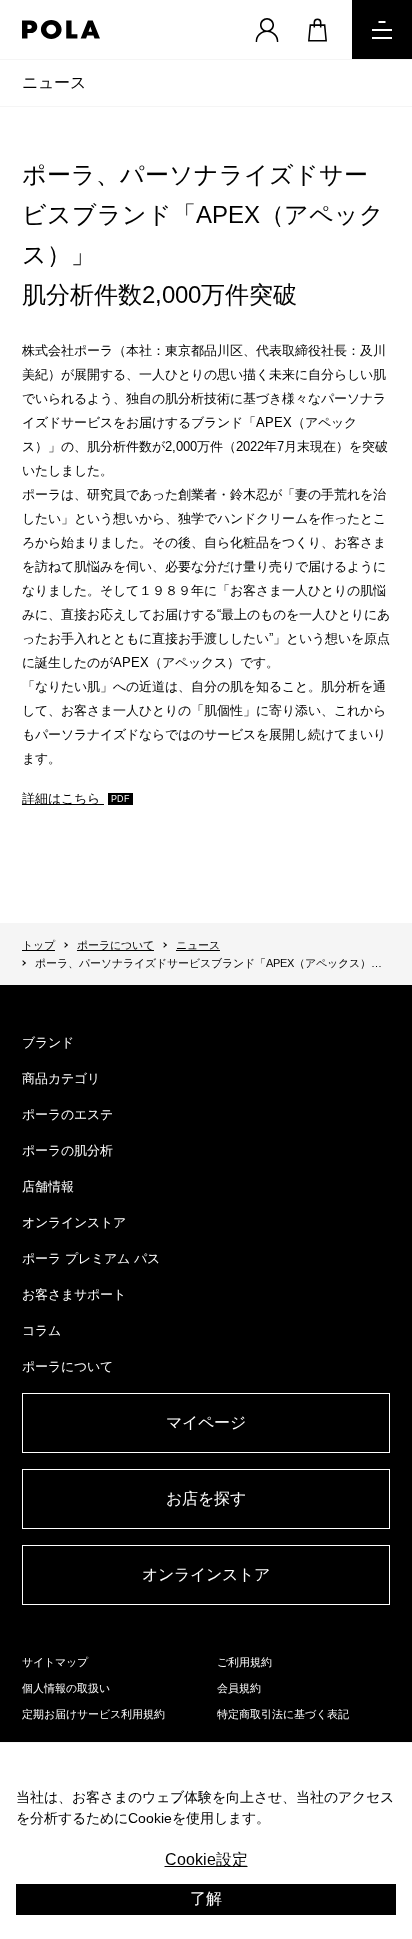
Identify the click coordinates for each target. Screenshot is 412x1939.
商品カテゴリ (61, 1078)
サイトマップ (55, 1662)
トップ (38, 945)
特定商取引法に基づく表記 (283, 1714)
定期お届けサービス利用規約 (93, 1714)
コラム (41, 1330)
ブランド (48, 1042)
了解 (206, 1898)
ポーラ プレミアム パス (91, 1258)
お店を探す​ (206, 1498)
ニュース (54, 82)
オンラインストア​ (206, 1574)
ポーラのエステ (67, 1114)
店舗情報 (48, 1186)
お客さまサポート (74, 1294)
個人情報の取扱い (66, 1688)
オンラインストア (74, 1222)
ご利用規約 (244, 1662)
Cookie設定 (206, 1859)
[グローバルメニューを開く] (382, 29)
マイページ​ (206, 1422)
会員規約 (239, 1688)
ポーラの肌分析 (67, 1150)
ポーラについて (115, 945)
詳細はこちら (63, 798)
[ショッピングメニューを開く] (317, 29)
